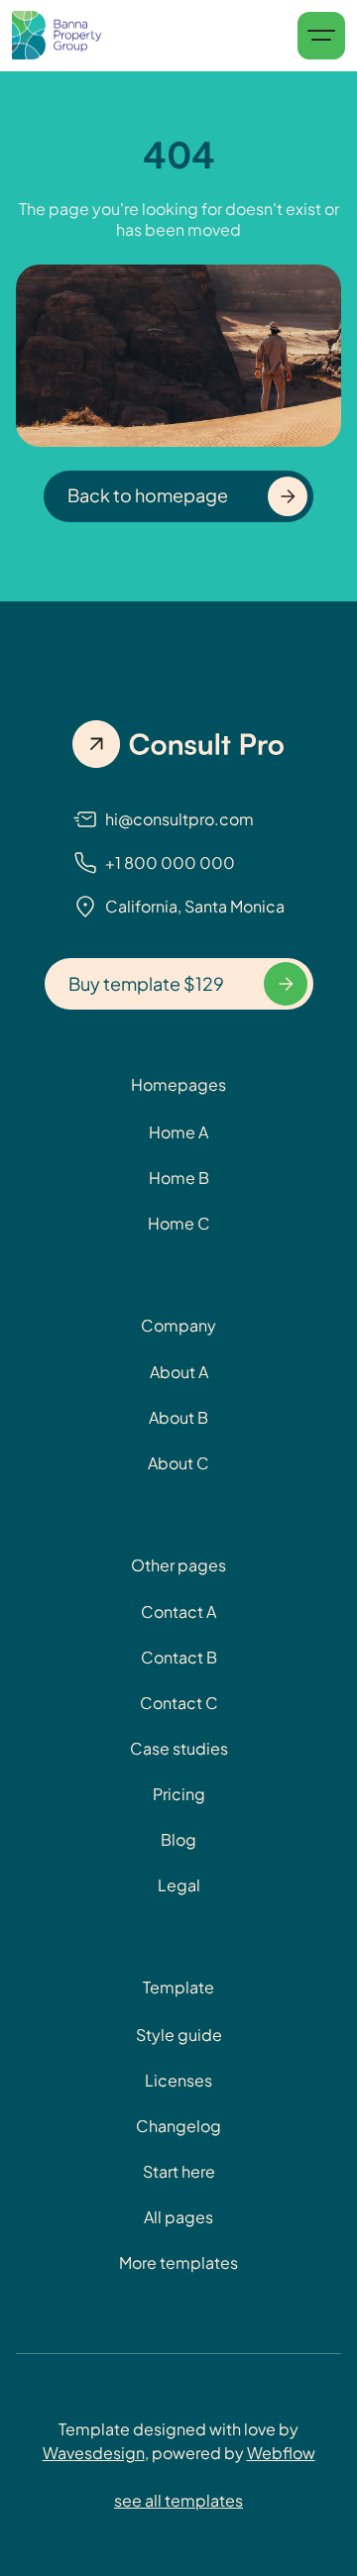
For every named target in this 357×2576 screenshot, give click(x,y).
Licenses (178, 2080)
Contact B (179, 1657)
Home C (179, 1223)
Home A (178, 1132)
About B (178, 1417)
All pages (178, 2217)
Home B (179, 1178)
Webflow (281, 2453)
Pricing (179, 1794)
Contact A (178, 1611)
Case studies (179, 1748)
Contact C (179, 1703)
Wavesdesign (94, 2453)
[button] (321, 36)
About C (178, 1463)
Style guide (179, 2035)
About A (179, 1372)
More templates (178, 2262)
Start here (179, 2171)
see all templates (178, 2500)
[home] (57, 36)
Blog (178, 1839)
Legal (179, 1885)
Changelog (178, 2126)
